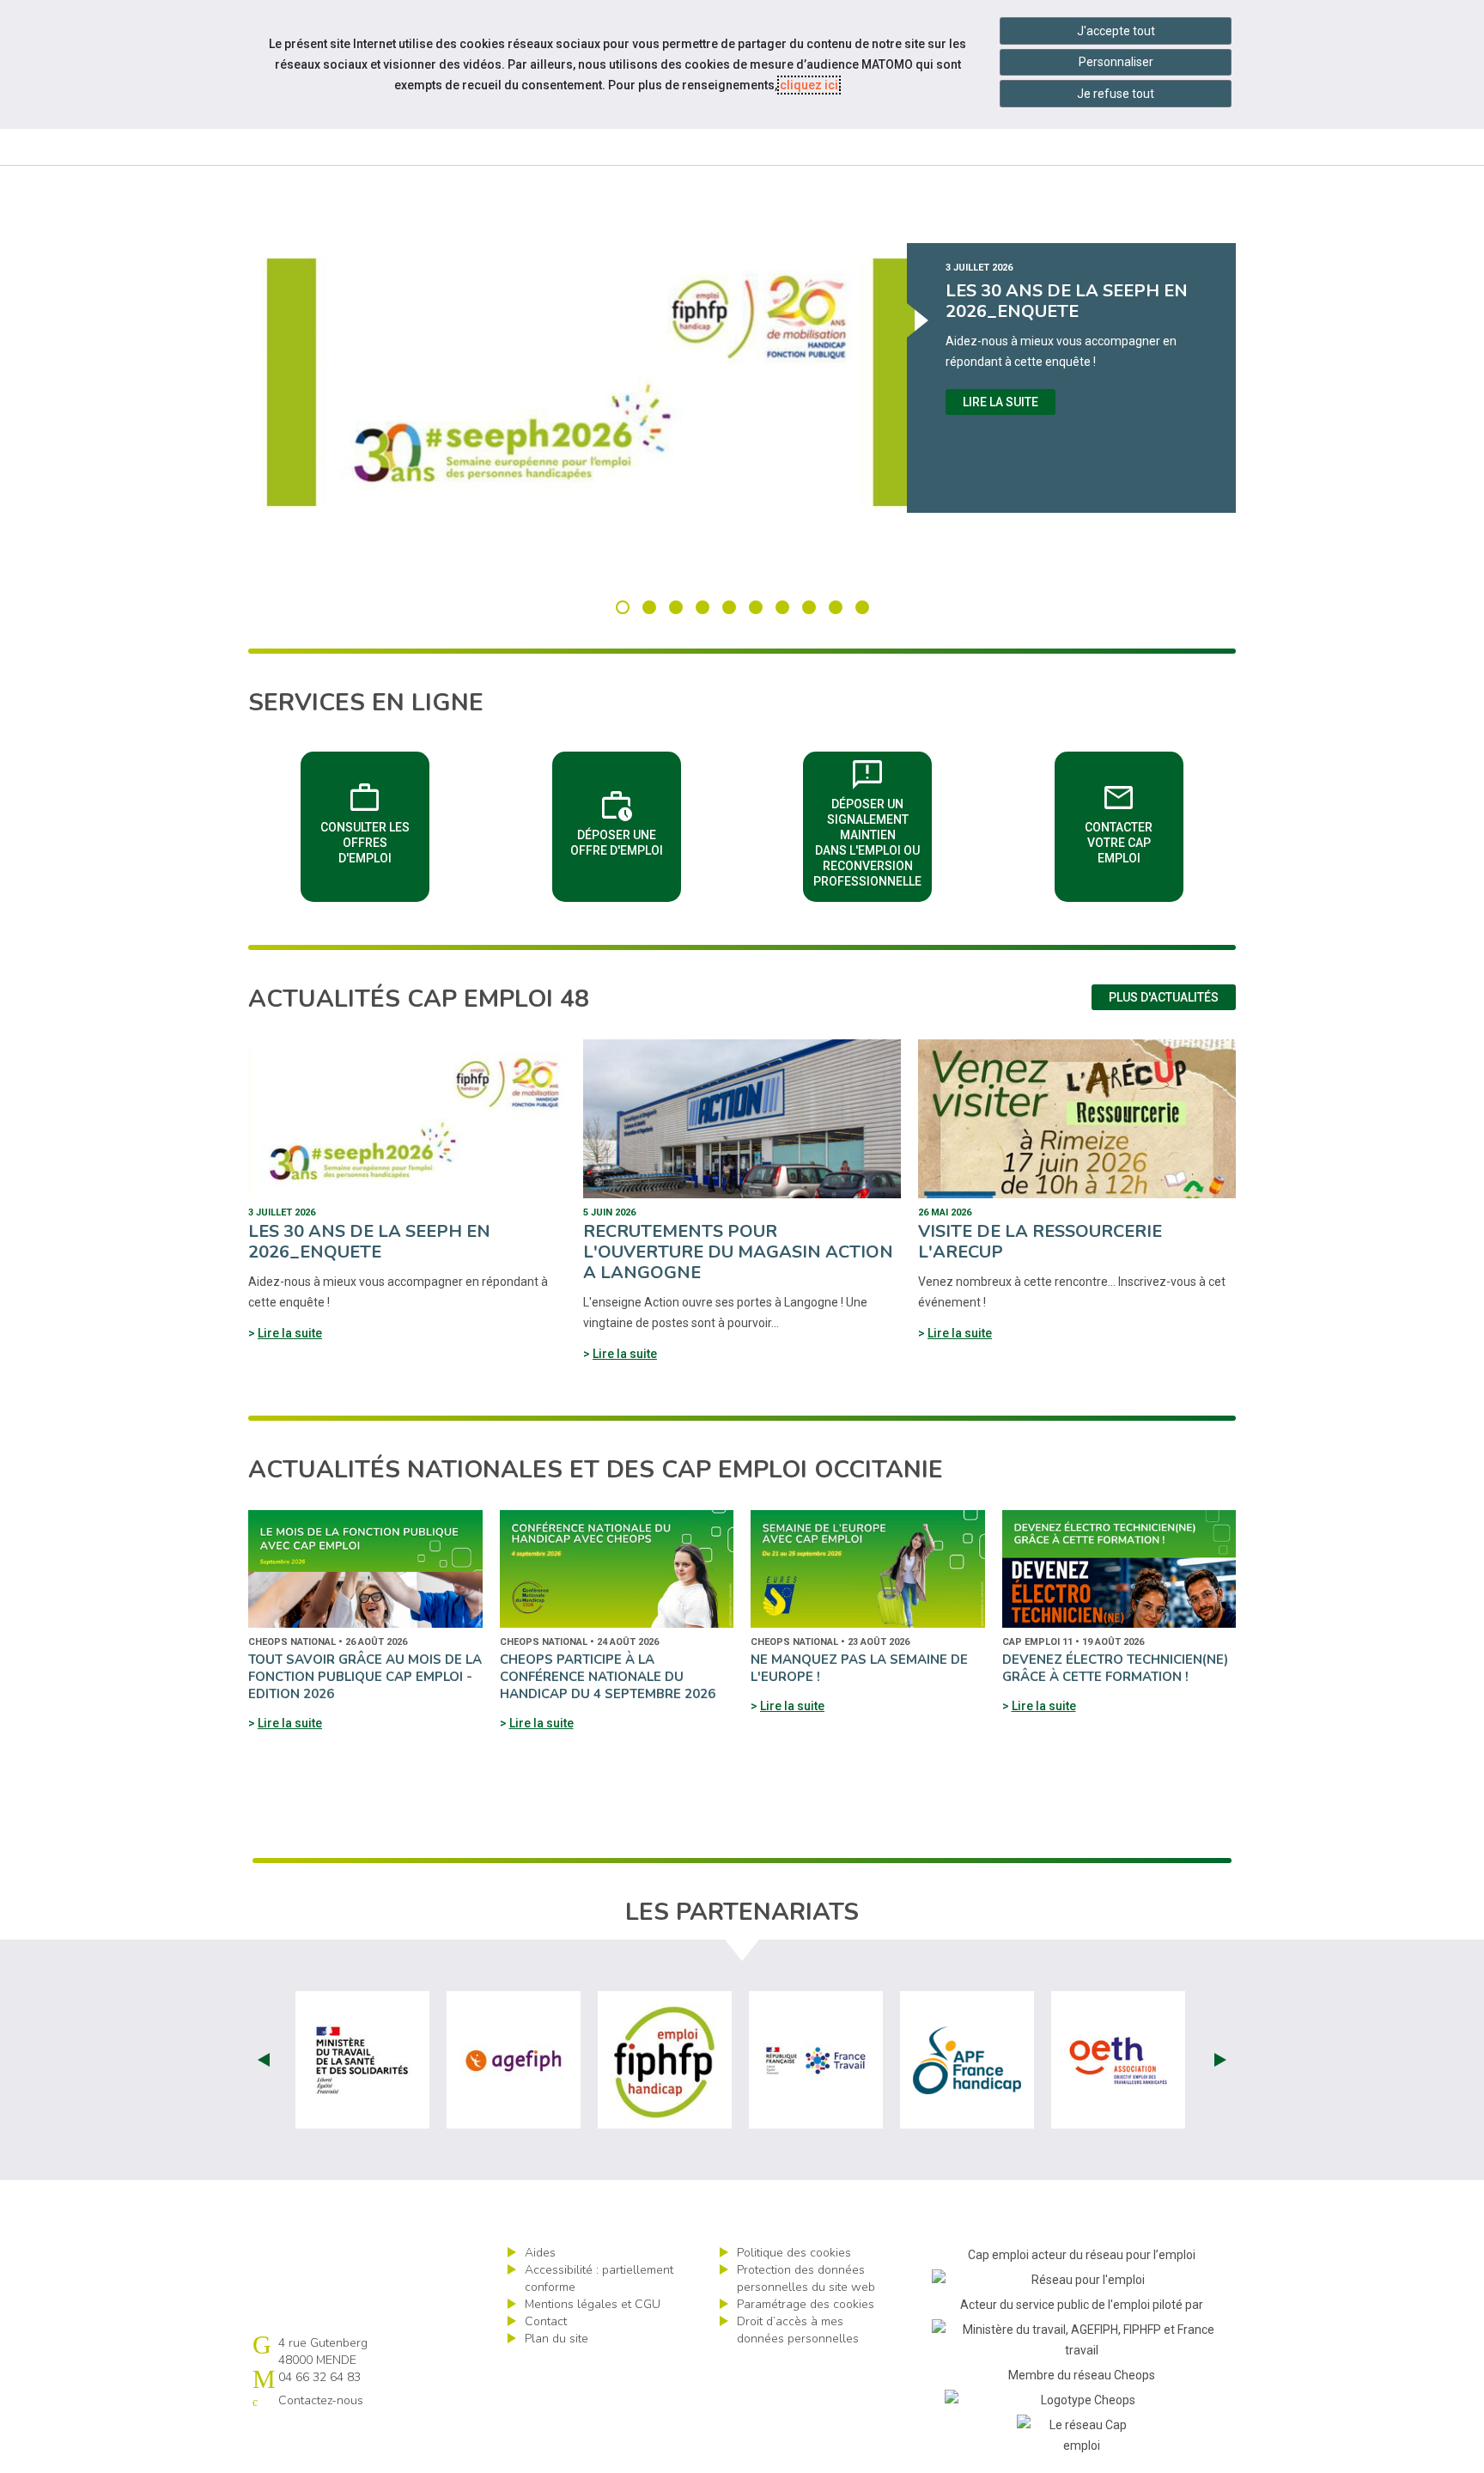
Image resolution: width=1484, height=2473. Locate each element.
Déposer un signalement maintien (873, 821)
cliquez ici (809, 85)
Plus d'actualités (1164, 997)
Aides (540, 2253)
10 (862, 607)
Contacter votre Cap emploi (1134, 821)
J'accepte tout (1116, 31)
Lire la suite (1000, 402)
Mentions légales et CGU (593, 2304)
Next (1220, 2060)
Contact (546, 2321)
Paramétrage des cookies (806, 2304)
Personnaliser (1116, 62)
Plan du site (556, 2339)
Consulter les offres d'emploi (375, 821)
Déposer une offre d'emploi (626, 821)
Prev (264, 2060)
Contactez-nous (321, 2400)
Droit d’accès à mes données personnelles (798, 2330)
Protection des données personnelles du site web (806, 2278)
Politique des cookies (794, 2253)
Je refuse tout (1116, 94)
